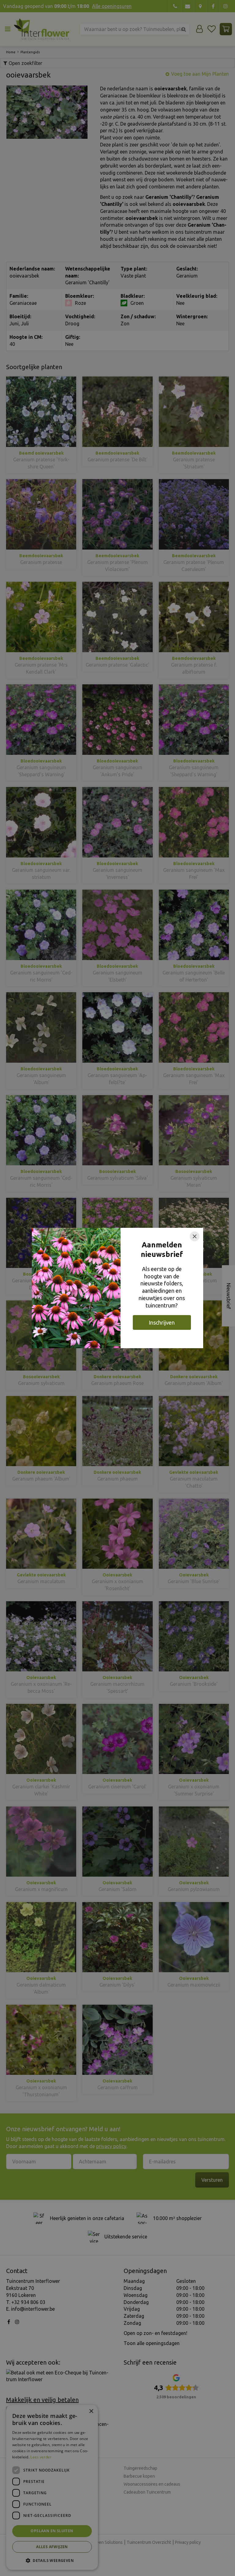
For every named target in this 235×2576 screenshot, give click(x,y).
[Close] (195, 1236)
